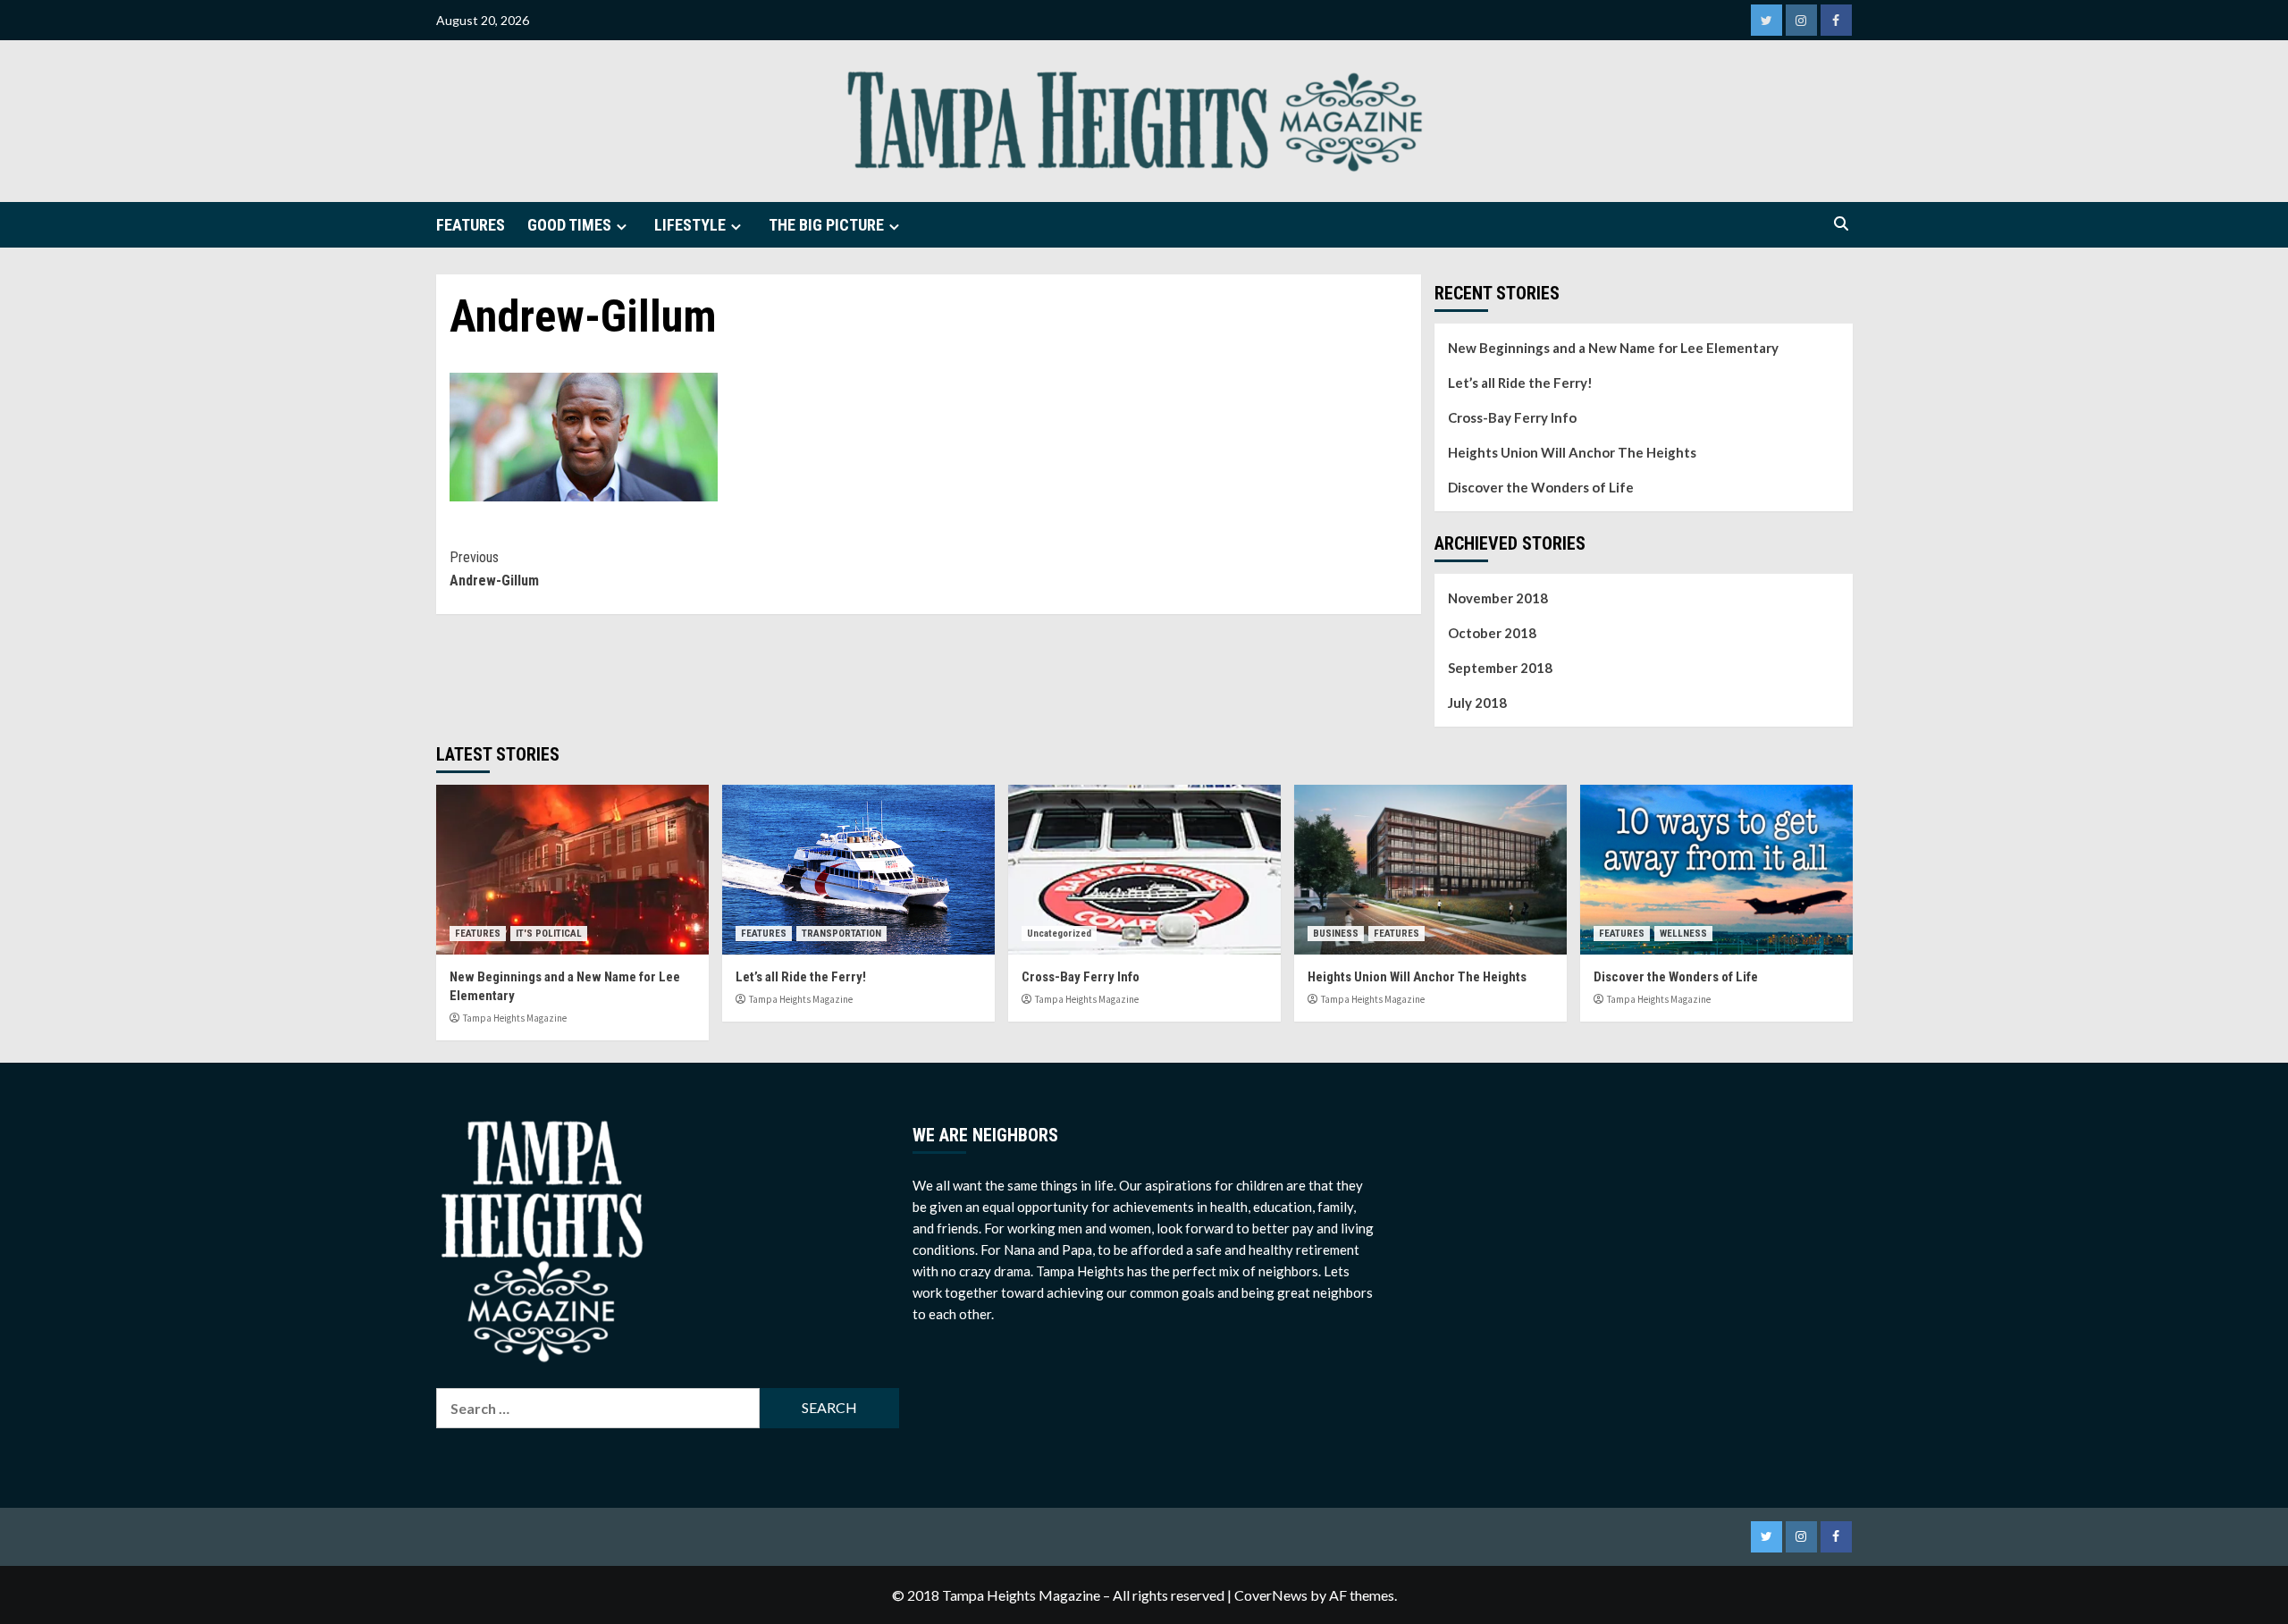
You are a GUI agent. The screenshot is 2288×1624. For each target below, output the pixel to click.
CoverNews (1271, 1595)
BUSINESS (1336, 934)
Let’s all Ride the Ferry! (1520, 383)
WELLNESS (1683, 934)
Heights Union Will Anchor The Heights (1572, 452)
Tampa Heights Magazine (515, 1018)
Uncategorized (1059, 934)
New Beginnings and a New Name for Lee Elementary (1613, 348)
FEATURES (471, 225)
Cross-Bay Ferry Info (1512, 417)
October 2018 (1492, 633)
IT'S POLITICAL (549, 934)
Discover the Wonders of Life (1541, 487)
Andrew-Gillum (494, 569)
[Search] (1842, 225)
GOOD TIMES (569, 225)
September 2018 (1500, 668)
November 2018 (1498, 598)
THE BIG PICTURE (826, 225)
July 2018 (1477, 703)
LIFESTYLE (690, 225)
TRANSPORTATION (841, 934)
